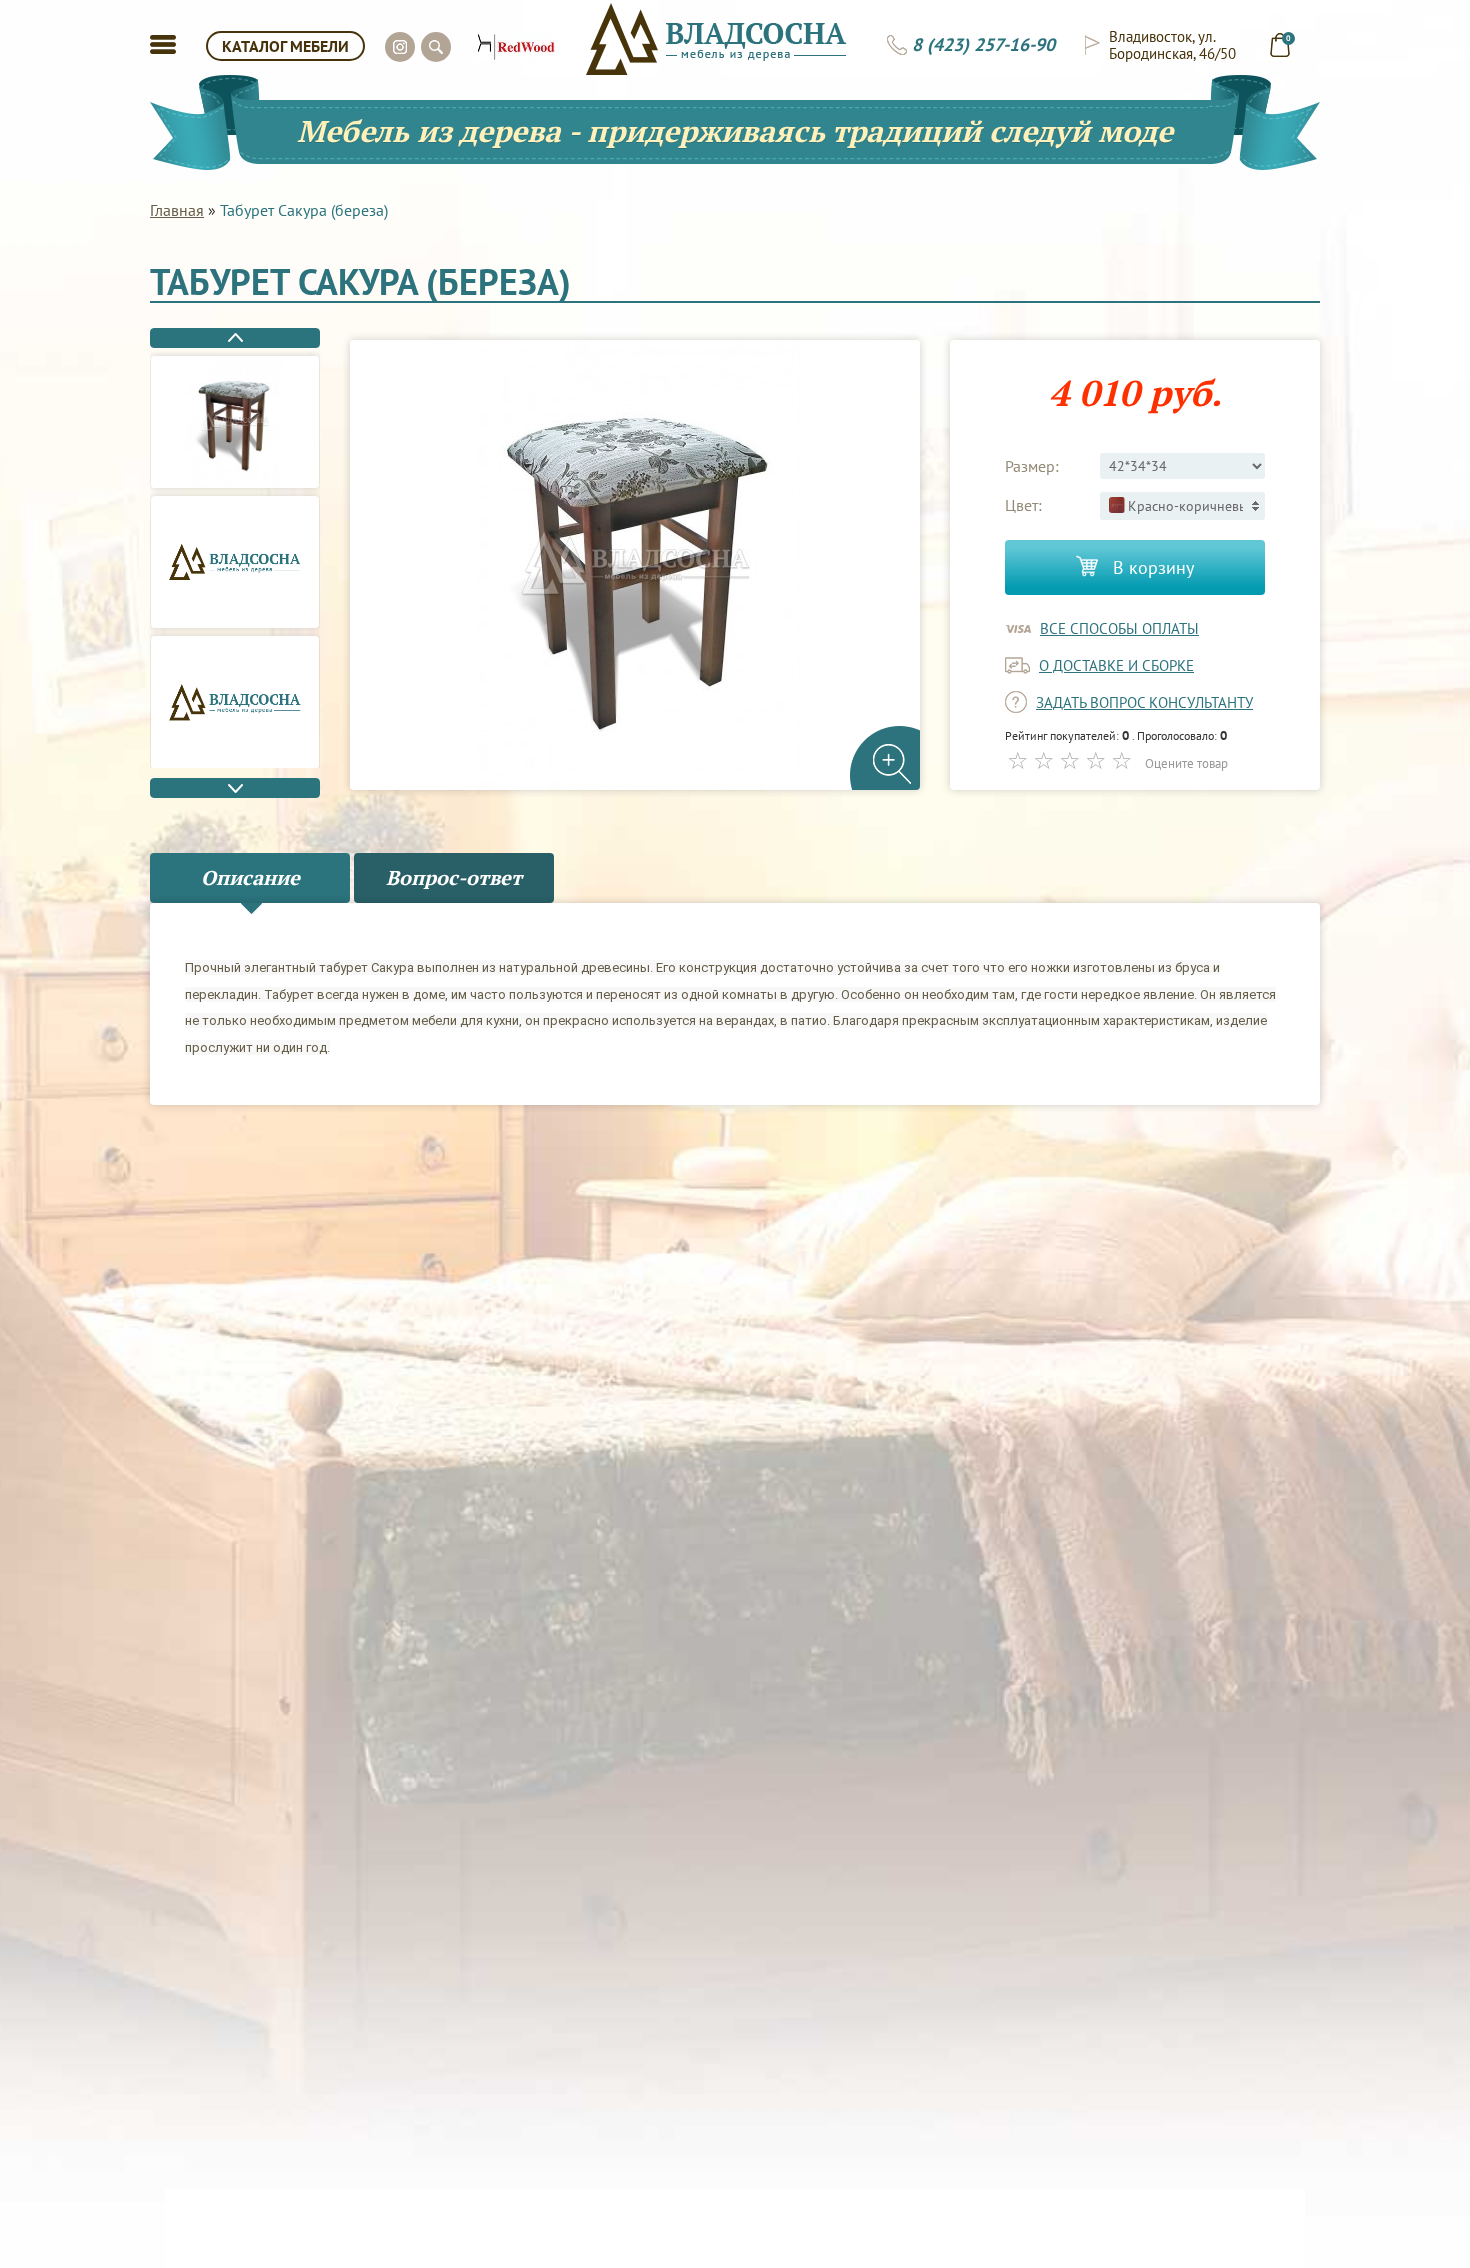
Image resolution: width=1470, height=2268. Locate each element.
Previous (235, 338)
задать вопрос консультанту (1144, 702)
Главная (177, 210)
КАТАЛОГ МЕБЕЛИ (285, 46)
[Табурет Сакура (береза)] (235, 422)
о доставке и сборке (1116, 665)
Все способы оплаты (1119, 628)
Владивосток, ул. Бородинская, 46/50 (1172, 45)
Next (235, 788)
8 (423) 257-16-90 (983, 45)
